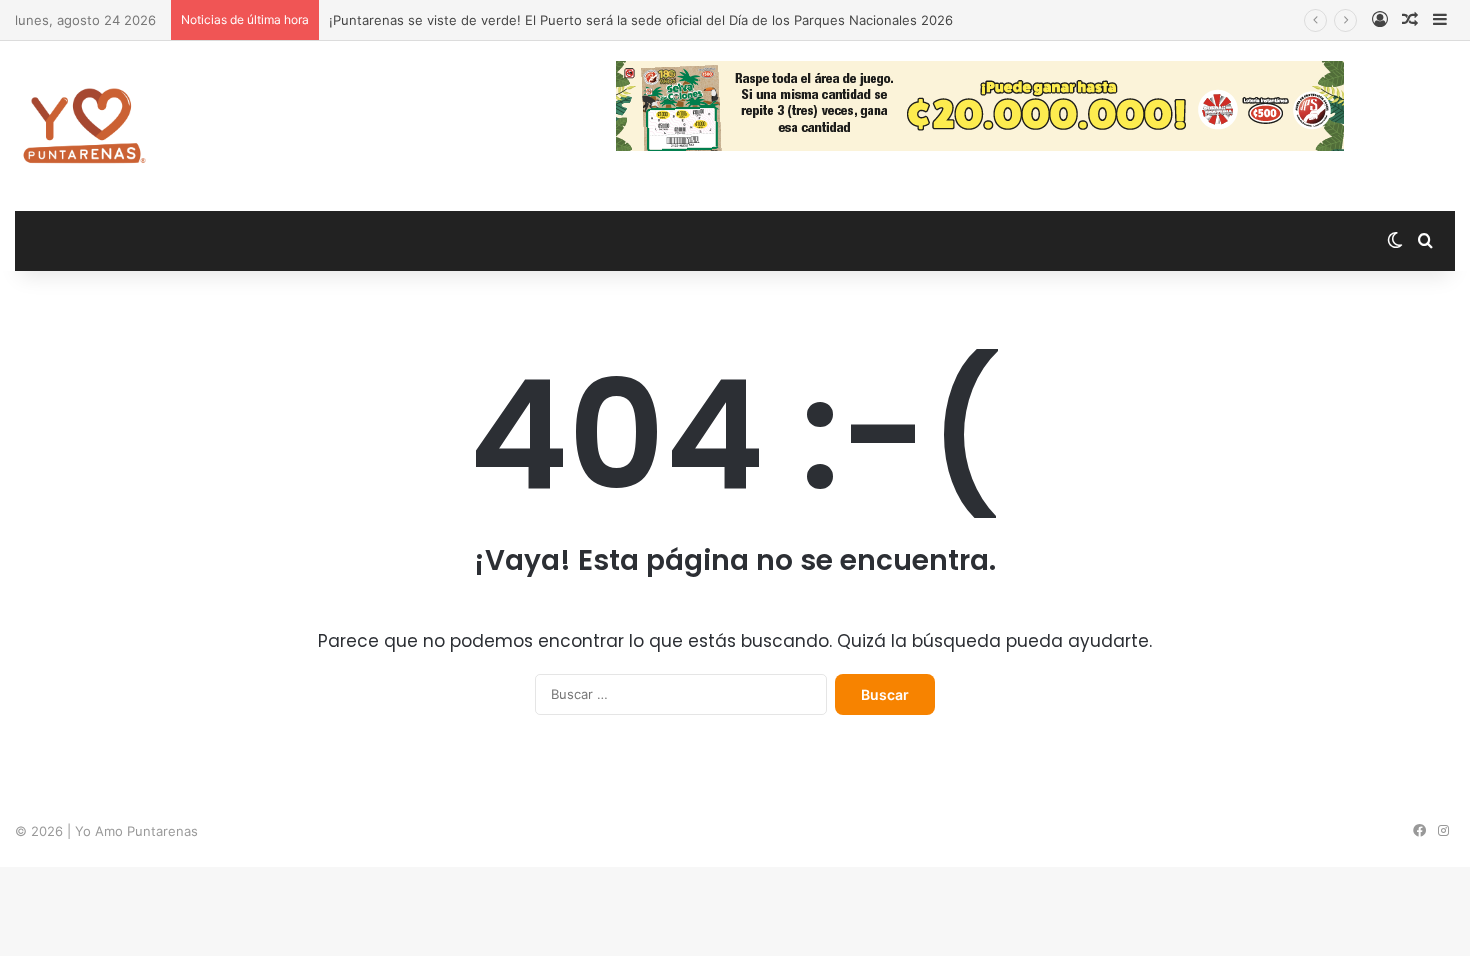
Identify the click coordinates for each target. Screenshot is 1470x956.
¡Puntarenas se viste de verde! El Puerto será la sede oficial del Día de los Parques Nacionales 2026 (641, 20)
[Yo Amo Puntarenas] (84, 126)
